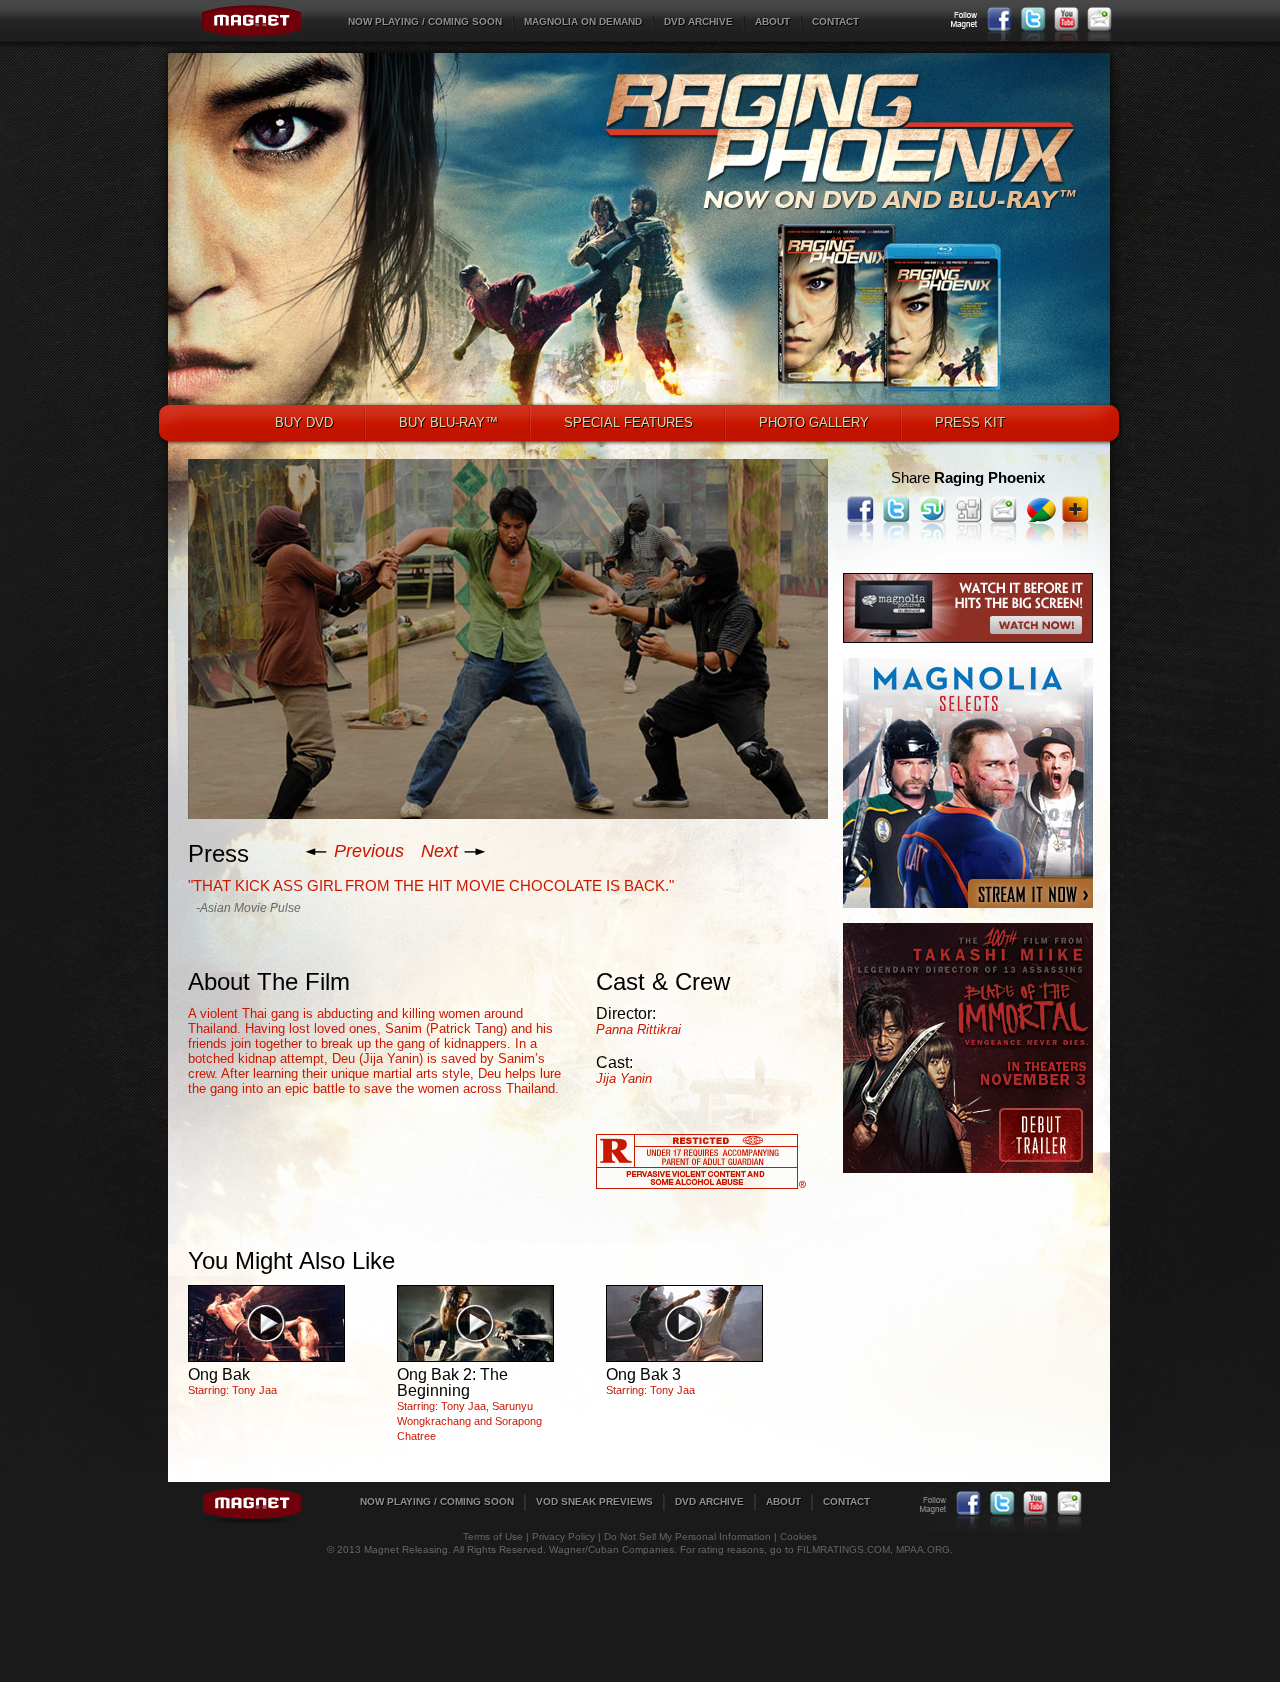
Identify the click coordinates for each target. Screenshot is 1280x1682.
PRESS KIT (970, 422)
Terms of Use (493, 1536)
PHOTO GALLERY (814, 422)
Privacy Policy (563, 1536)
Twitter (1033, 19)
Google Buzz (1041, 509)
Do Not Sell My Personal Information (687, 1536)
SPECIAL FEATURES (628, 422)
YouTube (1066, 19)
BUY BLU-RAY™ (448, 422)
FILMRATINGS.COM (843, 1549)
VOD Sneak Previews (594, 1501)
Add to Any (1075, 509)
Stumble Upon (932, 509)
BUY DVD (304, 422)
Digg (968, 509)
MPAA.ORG (923, 1549)
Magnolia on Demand (583, 21)
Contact (835, 21)
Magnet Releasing (251, 21)
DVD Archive (698, 21)
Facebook (999, 19)
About (772, 21)
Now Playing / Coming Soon (425, 21)
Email (1099, 19)
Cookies (798, 1536)
